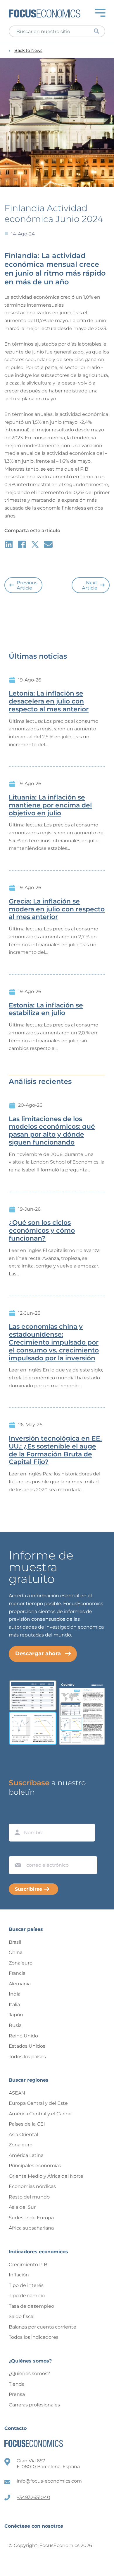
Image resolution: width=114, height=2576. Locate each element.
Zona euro (21, 1963)
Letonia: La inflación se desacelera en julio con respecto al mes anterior (49, 701)
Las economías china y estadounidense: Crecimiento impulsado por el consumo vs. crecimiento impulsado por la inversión (54, 1342)
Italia (14, 2004)
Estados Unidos (27, 2046)
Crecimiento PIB (28, 2265)
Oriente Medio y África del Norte (46, 2176)
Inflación (19, 2275)
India (15, 1994)
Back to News (28, 51)
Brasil (15, 1942)
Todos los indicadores (34, 2337)
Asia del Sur (22, 2207)
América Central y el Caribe (40, 2114)
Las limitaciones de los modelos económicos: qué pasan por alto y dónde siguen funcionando (52, 1131)
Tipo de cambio (27, 2296)
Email (16, 1851)
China (16, 1952)
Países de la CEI (27, 2124)
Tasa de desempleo (31, 2306)
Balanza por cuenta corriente (43, 2327)
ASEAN (17, 2093)
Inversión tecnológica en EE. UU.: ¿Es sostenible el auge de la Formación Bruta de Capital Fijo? (55, 1450)
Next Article (90, 585)
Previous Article (27, 585)
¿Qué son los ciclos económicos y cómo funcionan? (42, 1231)
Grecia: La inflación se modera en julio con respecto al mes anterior (57, 909)
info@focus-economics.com (49, 2481)
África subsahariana (31, 2228)
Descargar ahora (38, 1653)
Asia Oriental (23, 2135)
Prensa (17, 2394)
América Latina (26, 2155)
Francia (17, 1973)
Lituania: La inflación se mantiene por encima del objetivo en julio (50, 805)
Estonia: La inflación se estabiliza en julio (46, 1009)
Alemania (20, 1984)
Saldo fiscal (22, 2316)
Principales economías (35, 2166)
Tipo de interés (26, 2285)
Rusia (15, 2025)
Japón (16, 2015)
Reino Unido (23, 2036)
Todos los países (27, 2057)
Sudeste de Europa (31, 2218)
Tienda (17, 2384)
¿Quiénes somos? (29, 2373)
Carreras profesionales (34, 2405)
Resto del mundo (29, 2197)
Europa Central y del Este (38, 2103)
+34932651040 (33, 2497)
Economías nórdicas (32, 2186)
